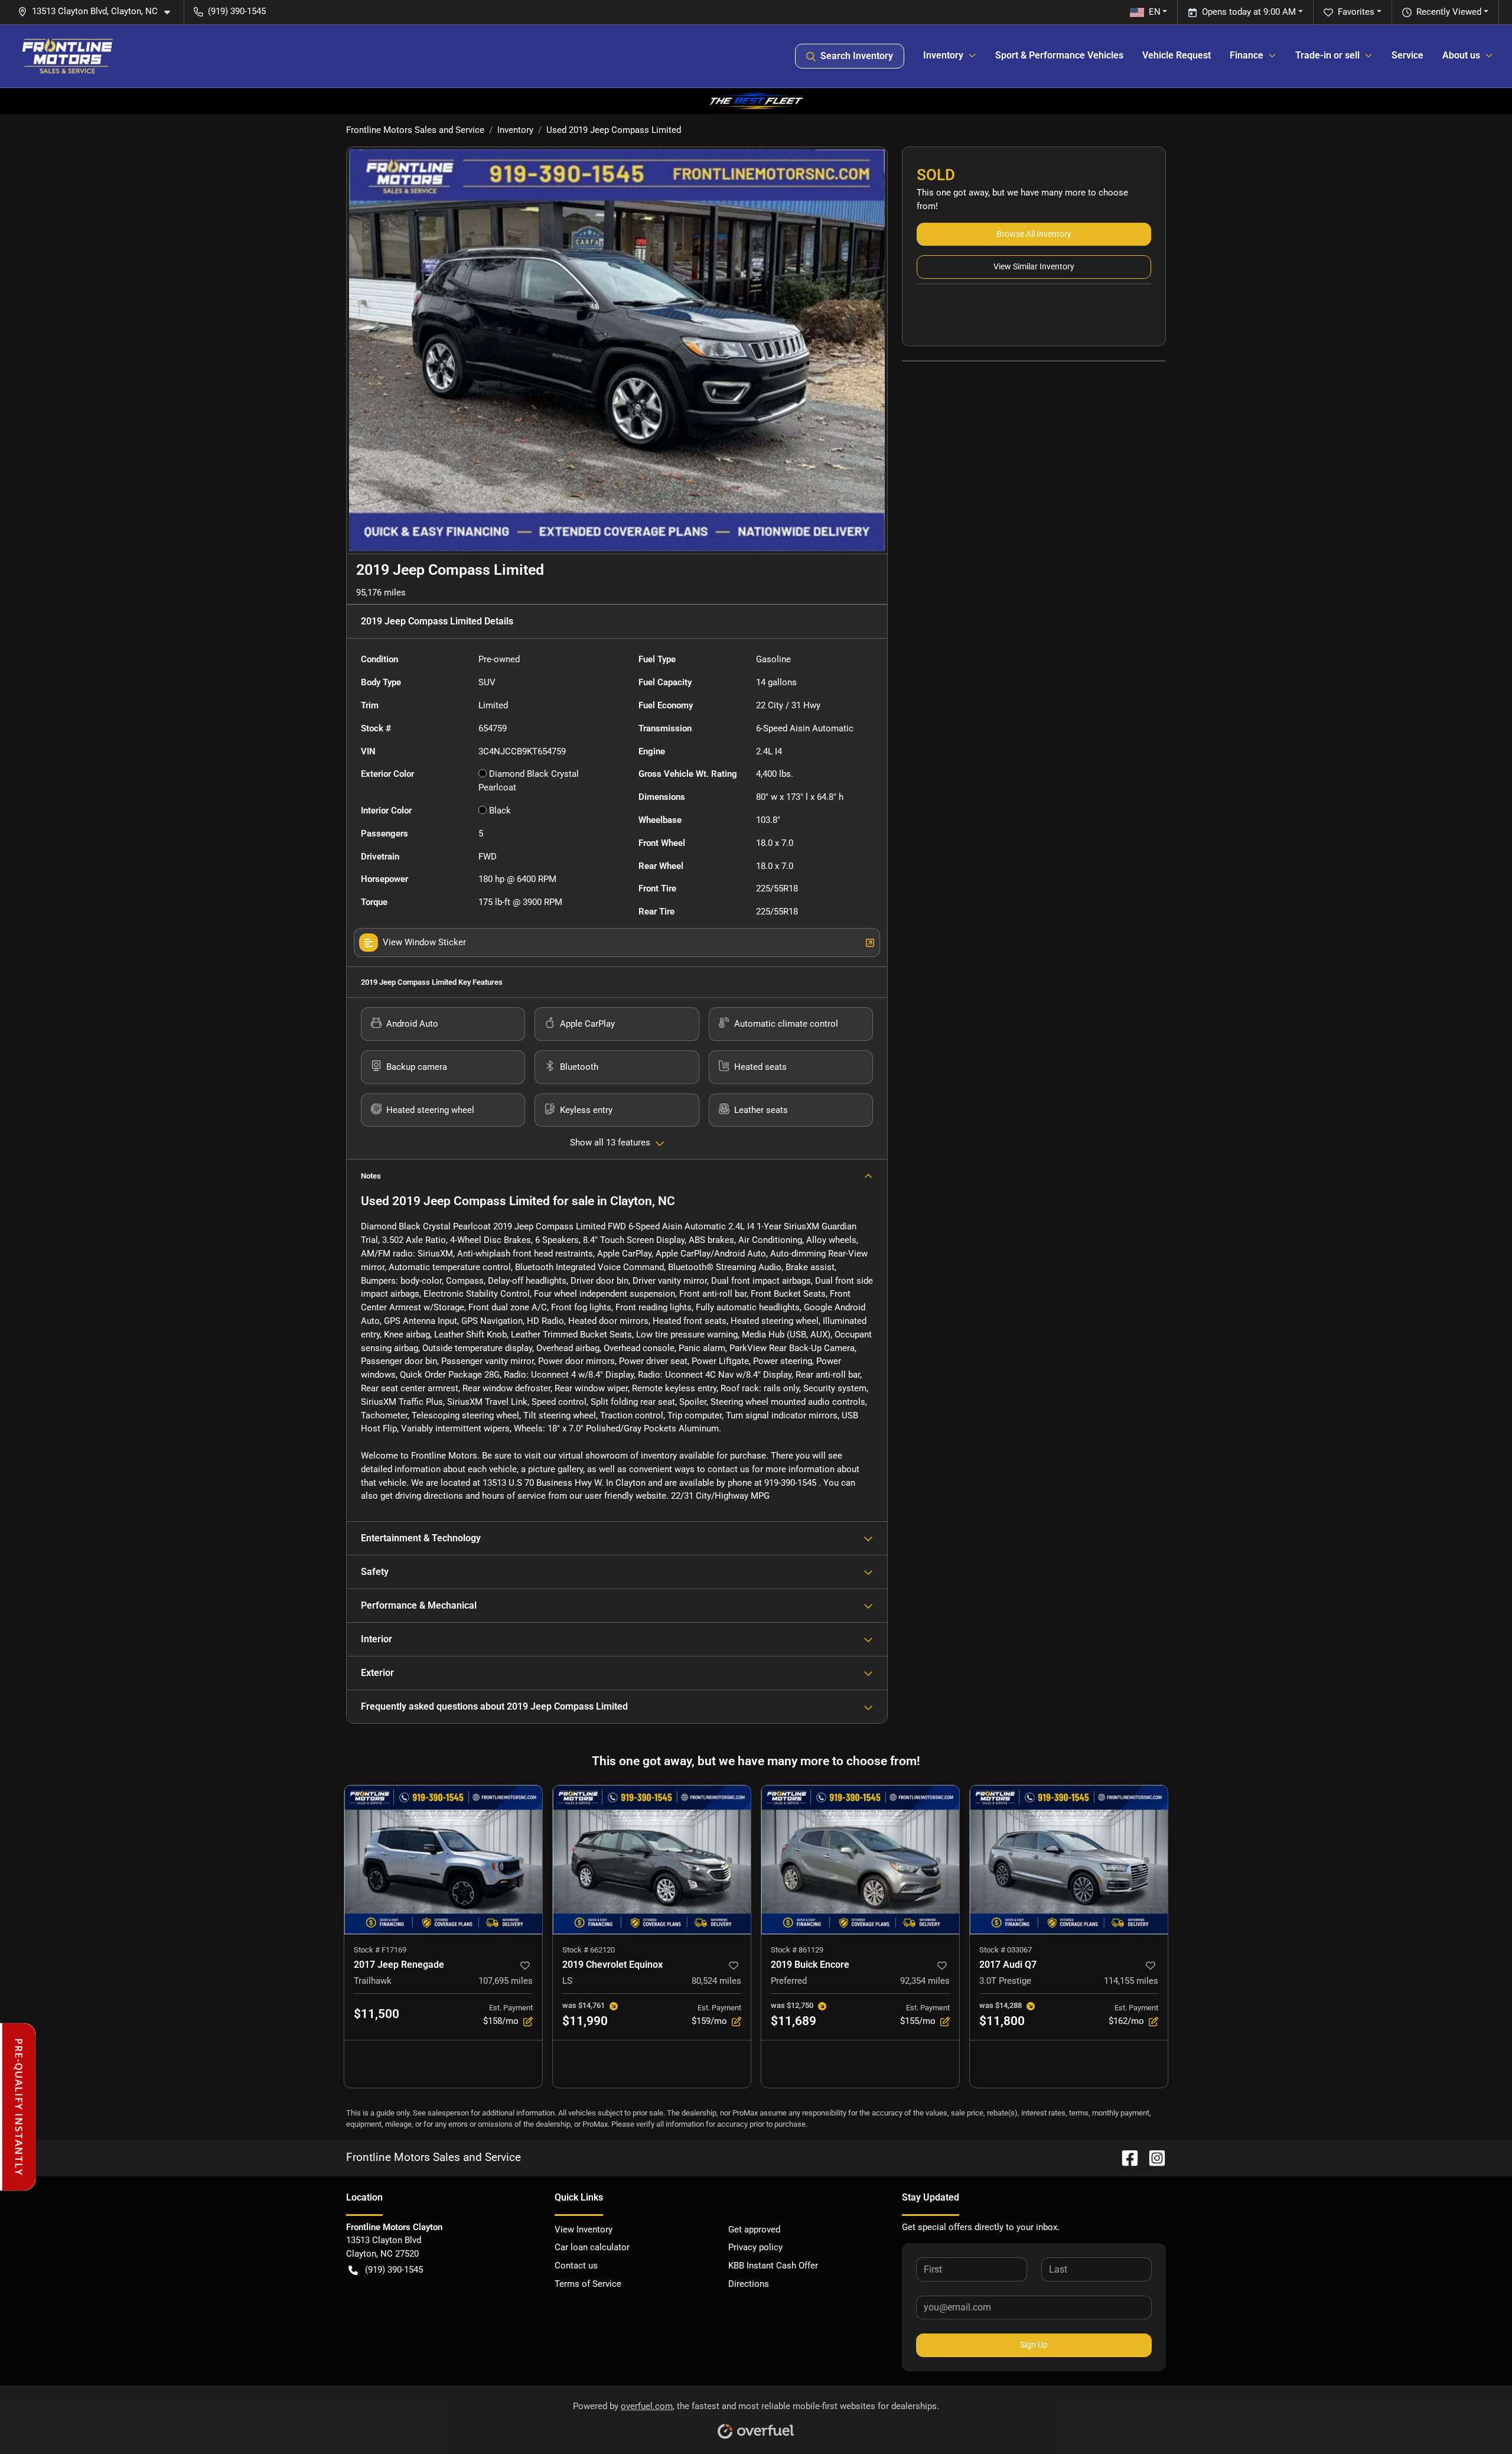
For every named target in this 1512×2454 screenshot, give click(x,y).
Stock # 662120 (589, 1950)
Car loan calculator (592, 2247)
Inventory (515, 130)
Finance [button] (1247, 55)
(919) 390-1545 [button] (237, 11)
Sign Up (1034, 2345)
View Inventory (584, 2230)
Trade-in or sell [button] (1327, 55)
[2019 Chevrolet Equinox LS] (652, 1859)
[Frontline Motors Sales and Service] (67, 56)
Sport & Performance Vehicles (1059, 55)
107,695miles (506, 1981)
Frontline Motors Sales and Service (415, 130)
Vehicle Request (1177, 55)
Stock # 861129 (797, 1950)
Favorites (1356, 12)
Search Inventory (857, 56)
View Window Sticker (424, 942)
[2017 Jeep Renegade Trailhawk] (443, 1859)
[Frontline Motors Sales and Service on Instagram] (1152, 2157)
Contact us (576, 2266)
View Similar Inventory (1034, 266)
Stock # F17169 (380, 1950)
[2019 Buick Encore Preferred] (860, 1859)
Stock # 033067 (1006, 1950)
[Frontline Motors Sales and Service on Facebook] (1125, 2157)
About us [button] (1461, 55)
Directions (749, 2284)
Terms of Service (588, 2284)
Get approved (754, 2230)
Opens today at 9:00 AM (1249, 12)
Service (1407, 55)
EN (1155, 12)
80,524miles (716, 1981)
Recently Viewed (1449, 12)
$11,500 (377, 2014)
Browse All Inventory (1034, 234)
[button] (99, 12)
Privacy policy (755, 2247)
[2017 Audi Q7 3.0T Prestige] (1069, 1859)
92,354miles (925, 1981)
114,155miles (1131, 1981)
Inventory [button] (943, 55)
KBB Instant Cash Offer (773, 2266)
